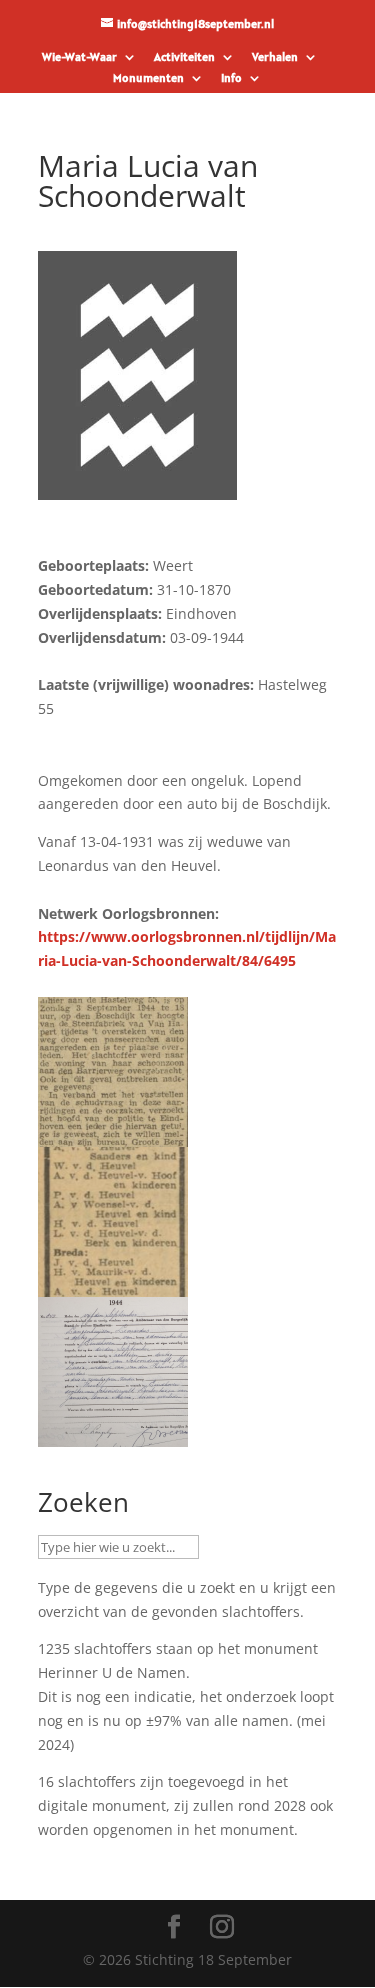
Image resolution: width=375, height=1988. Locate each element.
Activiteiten (184, 57)
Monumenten (148, 78)
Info (231, 78)
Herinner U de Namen (112, 1672)
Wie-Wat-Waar (79, 57)
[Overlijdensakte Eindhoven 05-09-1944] (113, 1434)
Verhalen (275, 57)
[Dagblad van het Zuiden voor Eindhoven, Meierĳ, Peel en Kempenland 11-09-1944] (113, 1134)
